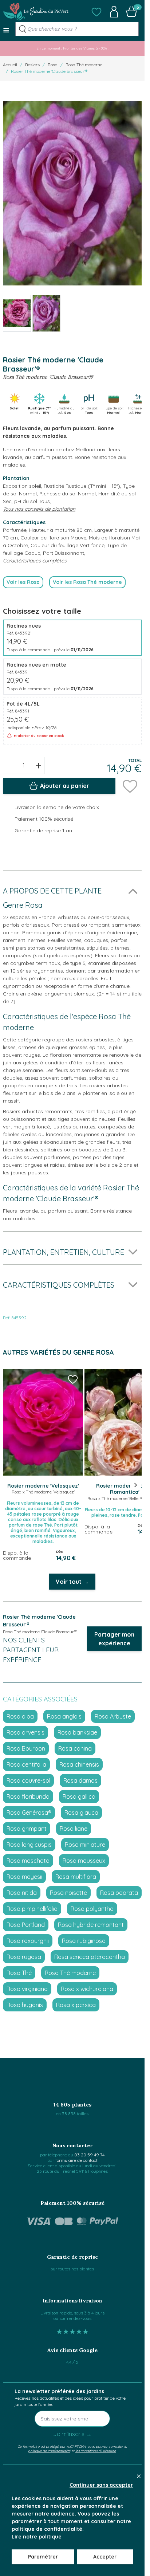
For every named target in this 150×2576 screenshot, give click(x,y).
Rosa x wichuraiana (87, 1989)
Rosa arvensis (25, 1732)
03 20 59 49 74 (89, 2155)
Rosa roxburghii (28, 1941)
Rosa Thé (19, 1973)
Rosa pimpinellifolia (32, 1909)
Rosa (53, 65)
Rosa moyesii (24, 1877)
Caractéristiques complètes (35, 561)
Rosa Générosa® (29, 1813)
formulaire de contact (76, 2160)
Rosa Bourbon (26, 1748)
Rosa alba (20, 1716)
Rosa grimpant (27, 1829)
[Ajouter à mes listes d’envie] (130, 786)
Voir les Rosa (23, 582)
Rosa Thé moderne (84, 65)
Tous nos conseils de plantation (39, 509)
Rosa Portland (26, 1925)
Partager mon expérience (114, 1639)
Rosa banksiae (77, 1732)
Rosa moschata (28, 1861)
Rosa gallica (79, 1796)
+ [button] (38, 765)
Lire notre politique (37, 2537)
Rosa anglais (64, 1716)
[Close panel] (139, 2476)
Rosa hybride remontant (91, 1925)
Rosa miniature (85, 1845)
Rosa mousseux (84, 1861)
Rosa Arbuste (113, 1716)
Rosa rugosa (24, 1957)
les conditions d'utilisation (96, 2451)
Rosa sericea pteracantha (90, 1957)
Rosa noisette (68, 1893)
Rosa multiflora (76, 1877)
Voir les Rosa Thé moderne (87, 582)
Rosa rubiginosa (84, 1941)
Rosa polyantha (92, 1909)
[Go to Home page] (36, 12)
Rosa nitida (22, 1893)
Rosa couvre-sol (28, 1780)
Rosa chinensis (79, 1764)
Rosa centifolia (26, 1764)
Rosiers (32, 65)
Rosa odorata (119, 1893)
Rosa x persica (76, 2005)
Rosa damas (80, 1780)
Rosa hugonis (25, 2005)
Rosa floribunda (28, 1796)
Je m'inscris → (72, 2434)
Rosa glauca (81, 1813)
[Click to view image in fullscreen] (72, 193)
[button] (96, 12)
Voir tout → (72, 1582)
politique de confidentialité (49, 2451)
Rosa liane (74, 1829)
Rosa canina (75, 1748)
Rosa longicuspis (29, 1845)
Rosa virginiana (27, 1989)
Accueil (10, 65)
